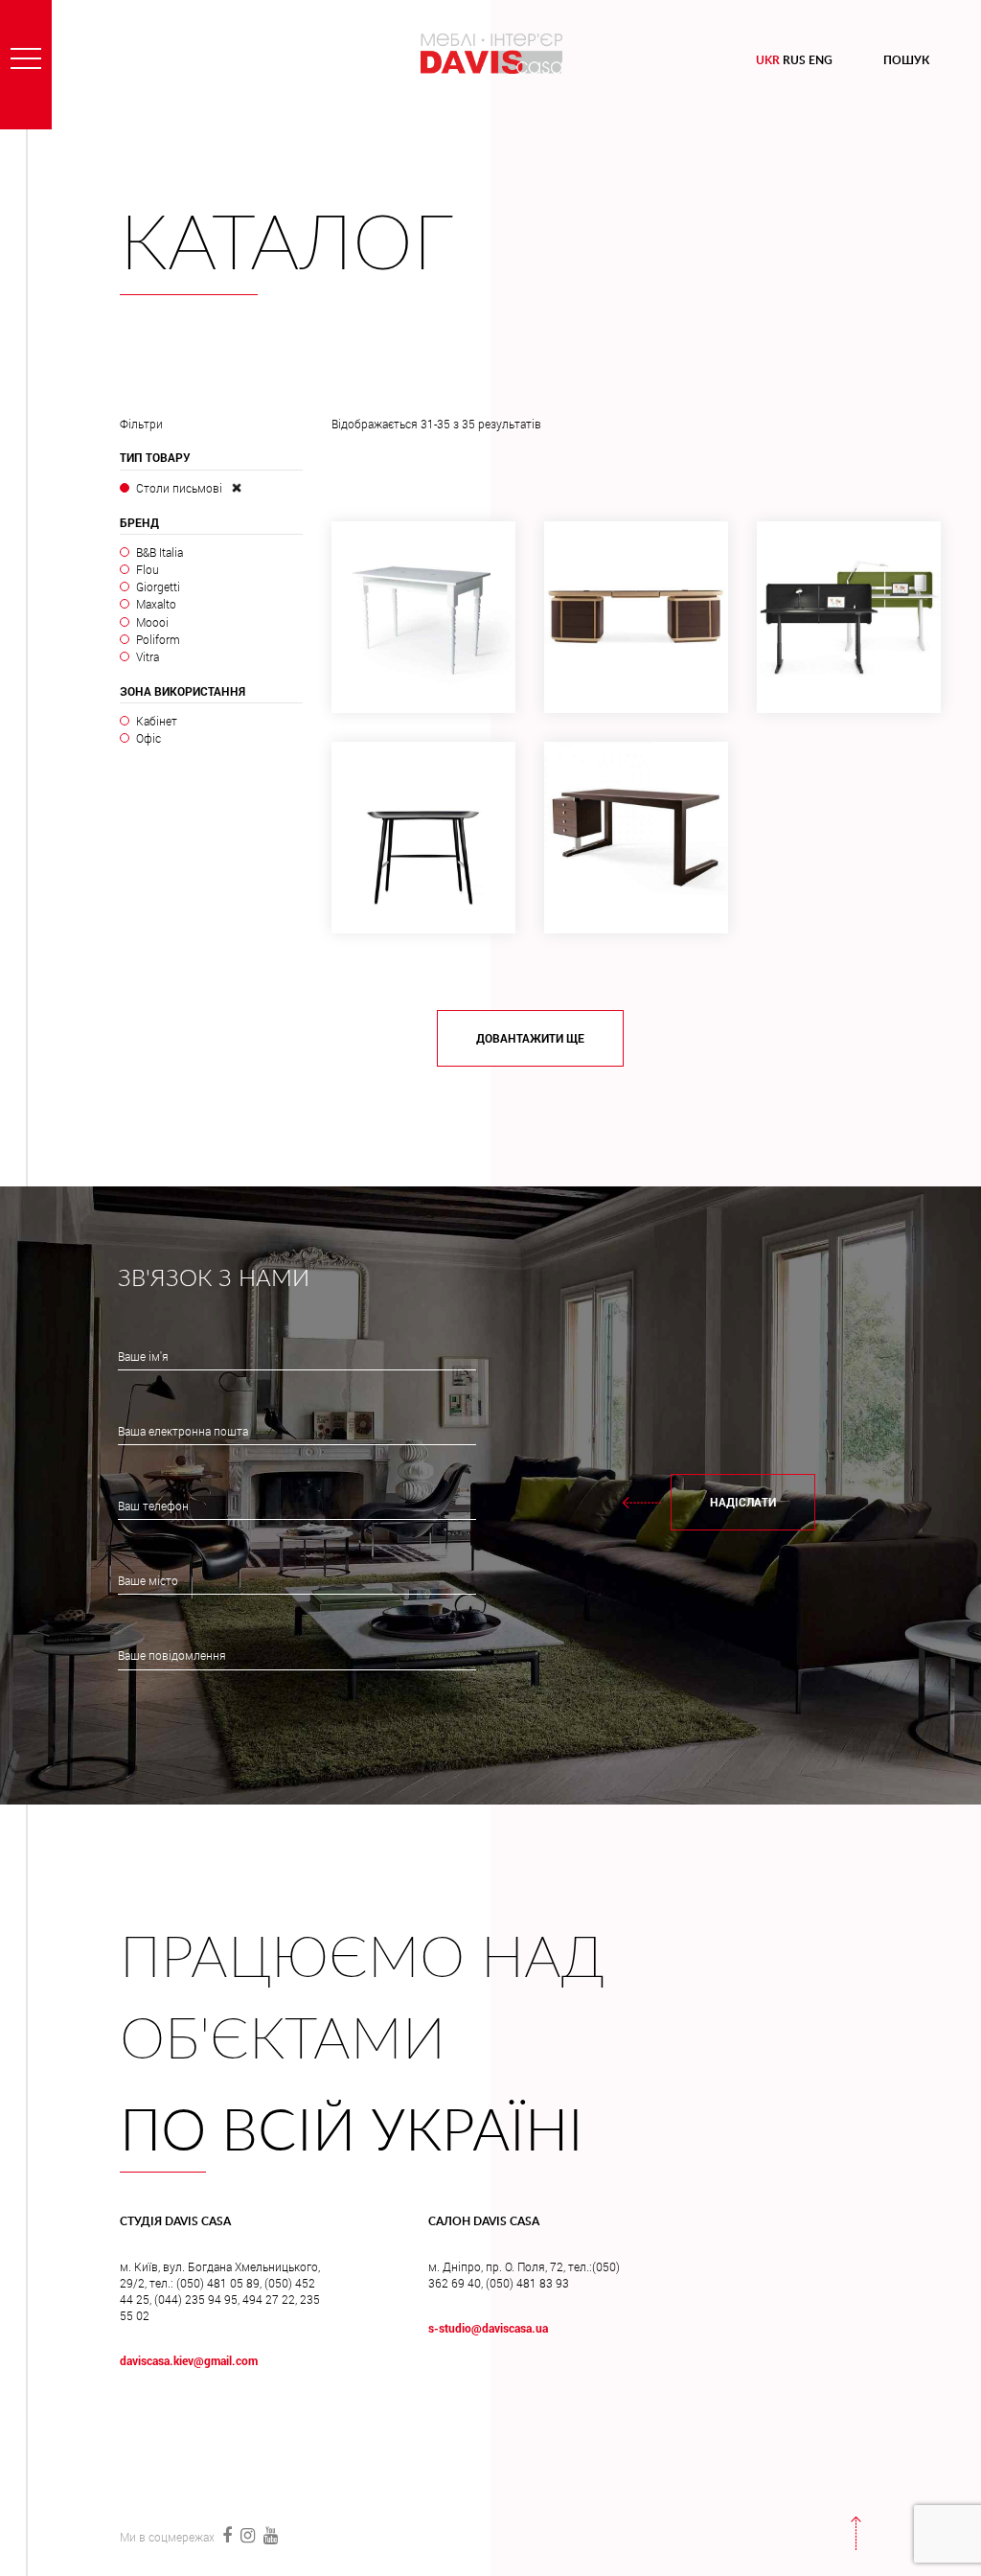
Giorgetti (158, 586)
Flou (148, 569)
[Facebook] (227, 2535)
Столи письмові (179, 488)
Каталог (287, 246)
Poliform (158, 639)
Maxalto (156, 604)
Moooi (152, 622)
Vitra (148, 656)
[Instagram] (247, 2535)
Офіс (148, 738)
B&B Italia (160, 552)
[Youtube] (268, 2535)
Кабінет (157, 721)
